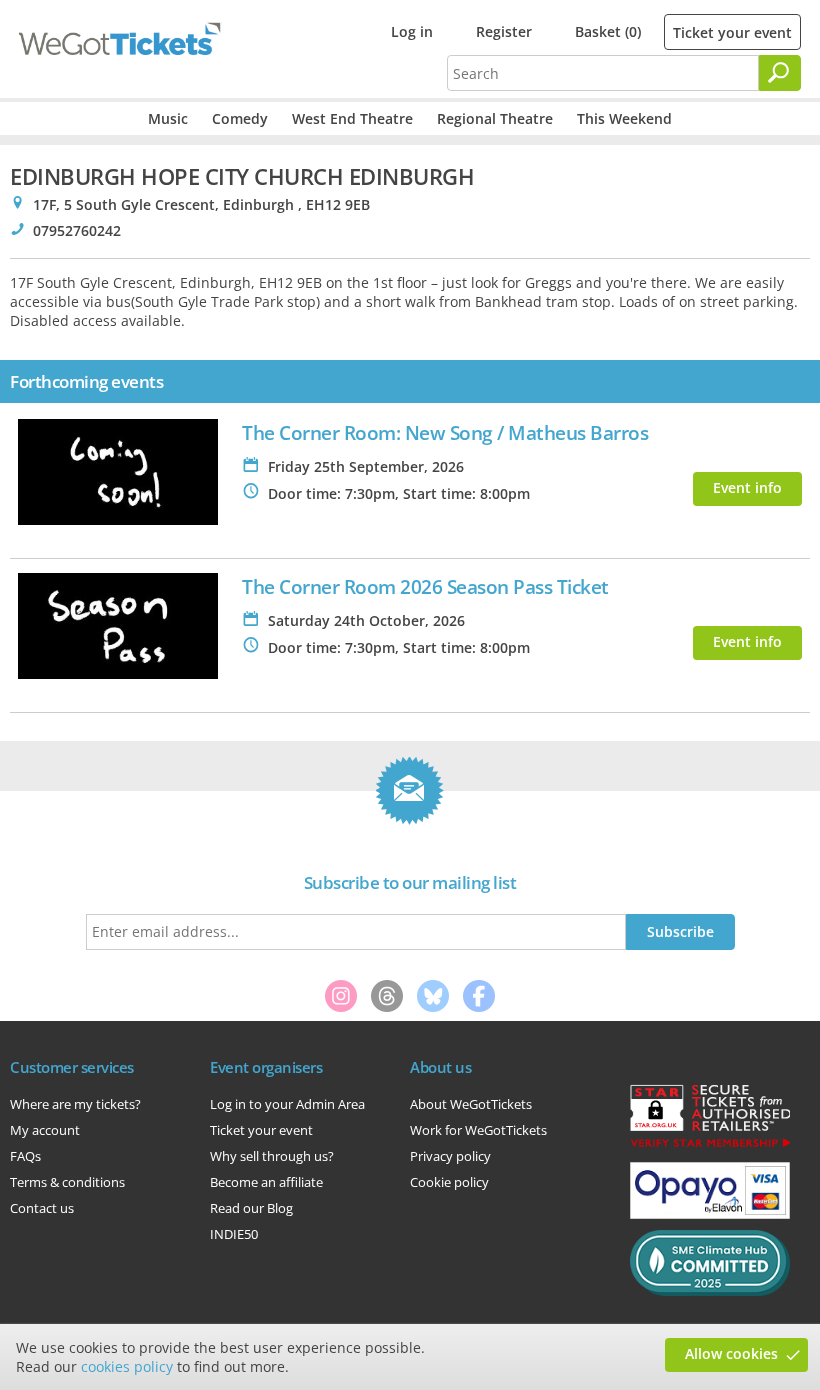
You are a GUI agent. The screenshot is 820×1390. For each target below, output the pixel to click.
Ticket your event (732, 32)
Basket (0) (608, 31)
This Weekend (624, 118)
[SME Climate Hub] (710, 1291)
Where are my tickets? (75, 1104)
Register (504, 31)
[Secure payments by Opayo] (710, 1214)
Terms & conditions (67, 1182)
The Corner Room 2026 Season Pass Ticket (425, 586)
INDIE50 (234, 1234)
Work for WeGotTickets (478, 1130)
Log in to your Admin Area (287, 1104)
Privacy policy (450, 1156)
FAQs (25, 1156)
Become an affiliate (266, 1182)
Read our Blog (251, 1208)
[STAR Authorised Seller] (710, 1146)
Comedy (240, 118)
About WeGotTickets (471, 1104)
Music (168, 118)
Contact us (42, 1208)
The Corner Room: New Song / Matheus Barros (445, 432)
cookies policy (127, 1366)
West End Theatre (352, 118)
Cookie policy (449, 1182)
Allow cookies (731, 1353)
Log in (412, 31)
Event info (747, 487)
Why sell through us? (272, 1156)
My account (45, 1130)
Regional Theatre (495, 118)
